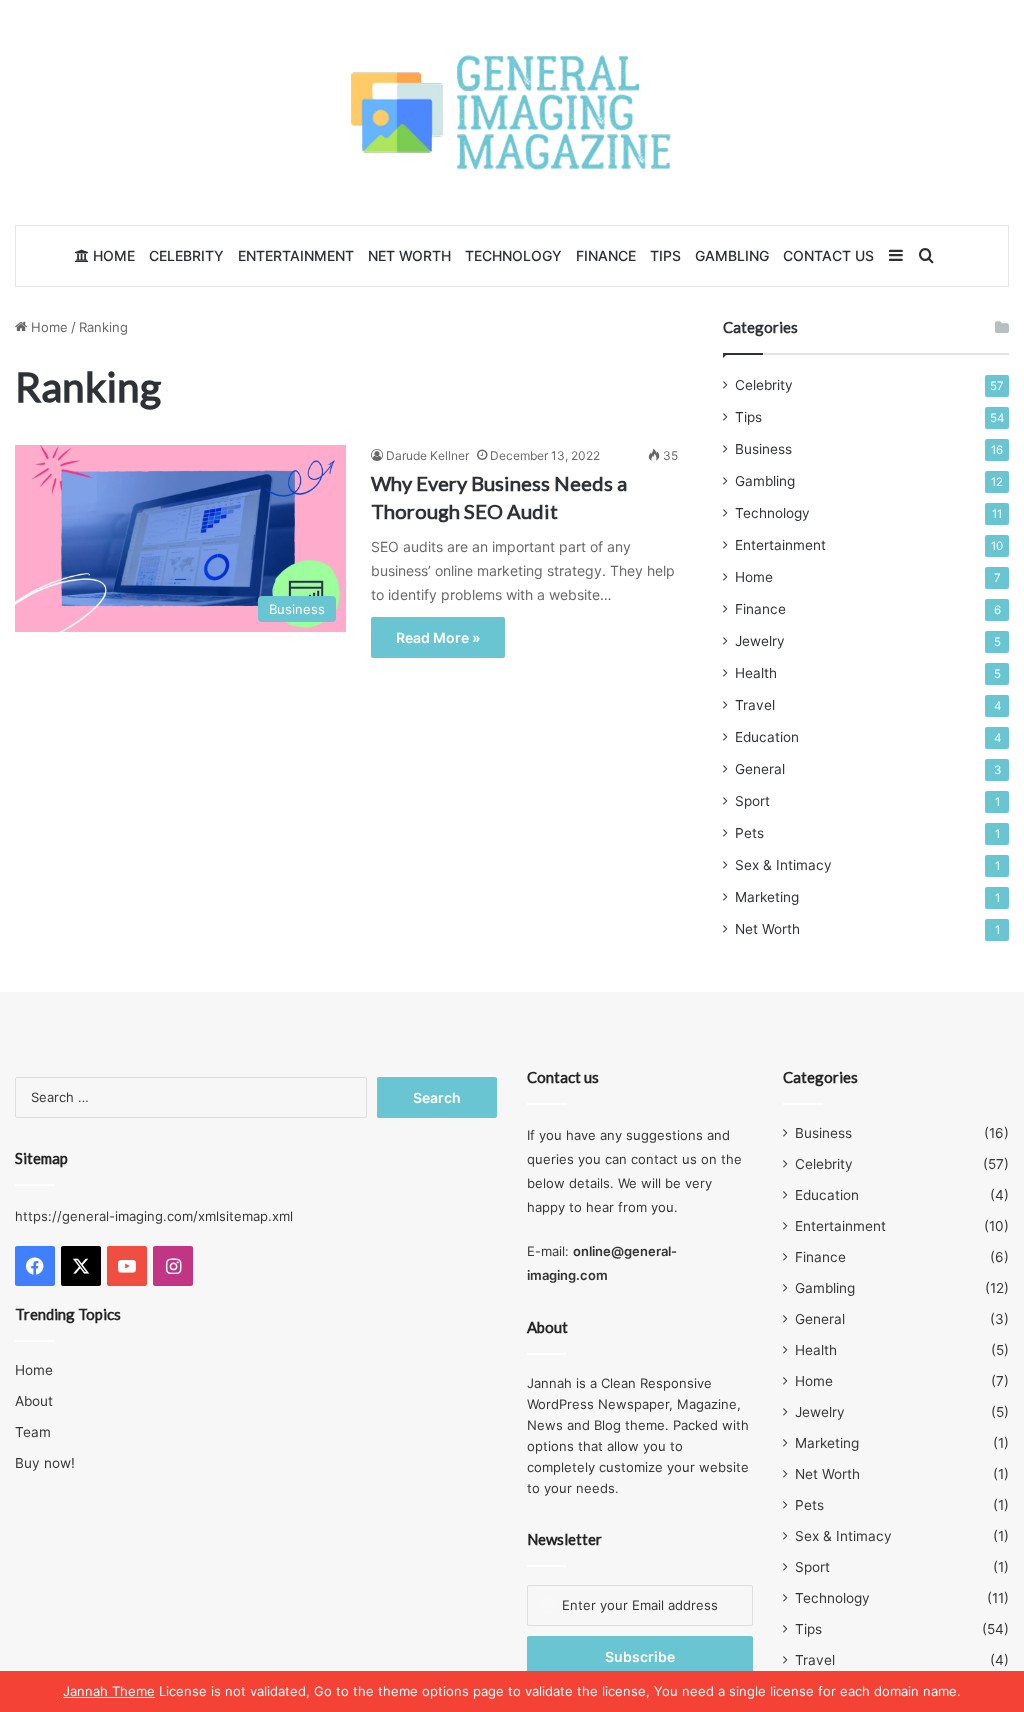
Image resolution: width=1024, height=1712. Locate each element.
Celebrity (186, 255)
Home (112, 255)
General (760, 769)
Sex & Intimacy (783, 865)
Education (767, 737)
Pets (749, 833)
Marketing (767, 897)
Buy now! (45, 1463)
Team (33, 1432)
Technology (513, 255)
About (34, 1401)
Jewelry (760, 641)
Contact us (828, 255)
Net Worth (409, 255)
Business (763, 449)
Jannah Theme (109, 1691)
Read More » (438, 637)
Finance (606, 255)
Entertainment (296, 255)
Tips (665, 255)
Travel (755, 705)
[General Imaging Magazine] (512, 112)
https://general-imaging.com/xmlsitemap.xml (154, 1216)
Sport (752, 801)
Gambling (732, 255)
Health (756, 673)
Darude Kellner (427, 455)
